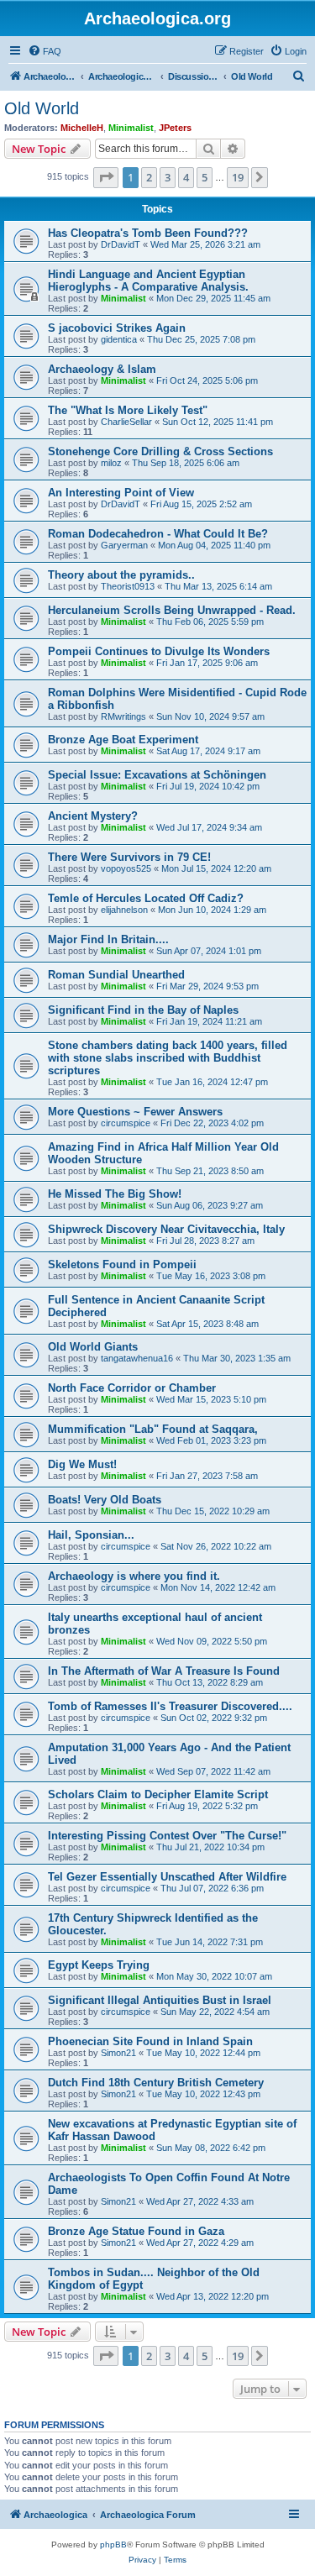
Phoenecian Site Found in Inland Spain (150, 2041)
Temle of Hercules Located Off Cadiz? (146, 898)
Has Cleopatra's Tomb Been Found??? (148, 233)
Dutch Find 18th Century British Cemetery (156, 2083)
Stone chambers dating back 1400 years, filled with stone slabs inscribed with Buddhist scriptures (168, 1058)
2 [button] (149, 177)
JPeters (175, 128)
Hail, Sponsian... (91, 1535)
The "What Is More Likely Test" (128, 410)
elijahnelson (124, 910)
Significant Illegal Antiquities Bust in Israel (160, 2000)
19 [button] (238, 177)
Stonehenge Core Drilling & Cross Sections (160, 451)
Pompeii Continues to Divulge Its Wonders (159, 651)
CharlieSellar (126, 422)
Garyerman (124, 545)
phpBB (113, 2545)
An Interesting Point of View (121, 493)
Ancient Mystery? (93, 816)
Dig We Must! (82, 1464)
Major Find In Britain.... (108, 939)
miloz (111, 463)
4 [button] (186, 177)
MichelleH (82, 128)
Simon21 (118, 2053)
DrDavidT (121, 244)
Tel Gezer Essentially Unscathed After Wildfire (167, 1877)
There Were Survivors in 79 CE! (129, 857)
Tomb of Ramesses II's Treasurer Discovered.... (170, 1706)
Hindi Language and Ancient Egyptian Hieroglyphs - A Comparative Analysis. (148, 281)
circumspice (126, 1123)
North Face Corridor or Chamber (132, 1388)
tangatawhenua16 (137, 1358)
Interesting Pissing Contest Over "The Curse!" (167, 1836)
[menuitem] (45, 51)
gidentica (119, 339)
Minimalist (131, 128)
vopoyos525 (126, 868)
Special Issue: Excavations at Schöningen (157, 775)
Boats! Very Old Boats (105, 1500)
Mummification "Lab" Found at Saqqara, (153, 1429)
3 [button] (168, 177)
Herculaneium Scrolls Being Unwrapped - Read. (172, 610)
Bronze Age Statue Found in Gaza (136, 2231)
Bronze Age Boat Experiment (123, 740)
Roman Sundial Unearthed (116, 975)
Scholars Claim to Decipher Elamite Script (158, 1794)
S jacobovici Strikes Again (117, 328)
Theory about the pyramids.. (121, 575)
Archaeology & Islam (102, 369)
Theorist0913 (128, 586)
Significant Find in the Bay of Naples (143, 1010)
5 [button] (205, 177)
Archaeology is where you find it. (134, 1576)
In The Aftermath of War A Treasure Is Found (164, 1671)
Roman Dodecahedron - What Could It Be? (158, 534)
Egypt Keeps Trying (99, 1965)
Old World (42, 108)
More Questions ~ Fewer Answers (135, 1112)
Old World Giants (93, 1347)
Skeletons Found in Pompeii (122, 1264)
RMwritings (123, 716)
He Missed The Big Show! (115, 1194)
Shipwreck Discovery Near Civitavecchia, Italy (166, 1229)
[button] (106, 177)
